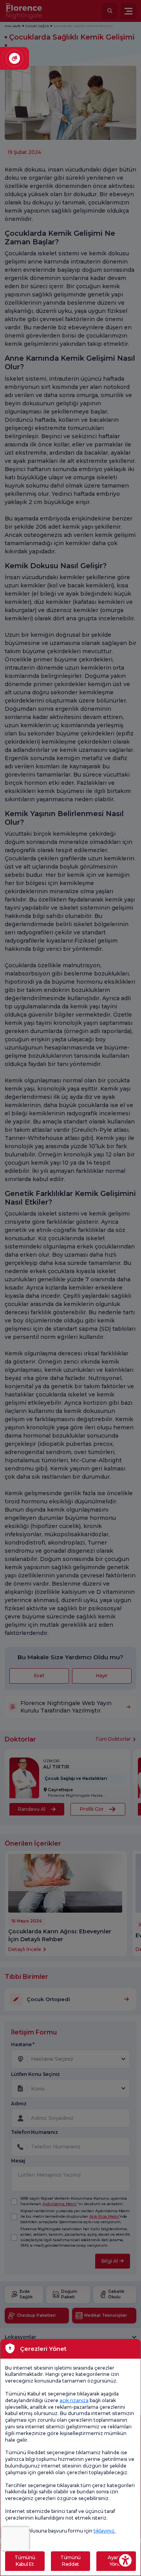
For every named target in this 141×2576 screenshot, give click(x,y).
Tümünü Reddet (70, 2561)
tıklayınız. (105, 2531)
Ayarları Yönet (116, 2561)
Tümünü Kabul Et (25, 2561)
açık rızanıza (74, 2400)
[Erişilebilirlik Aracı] (125, 2560)
